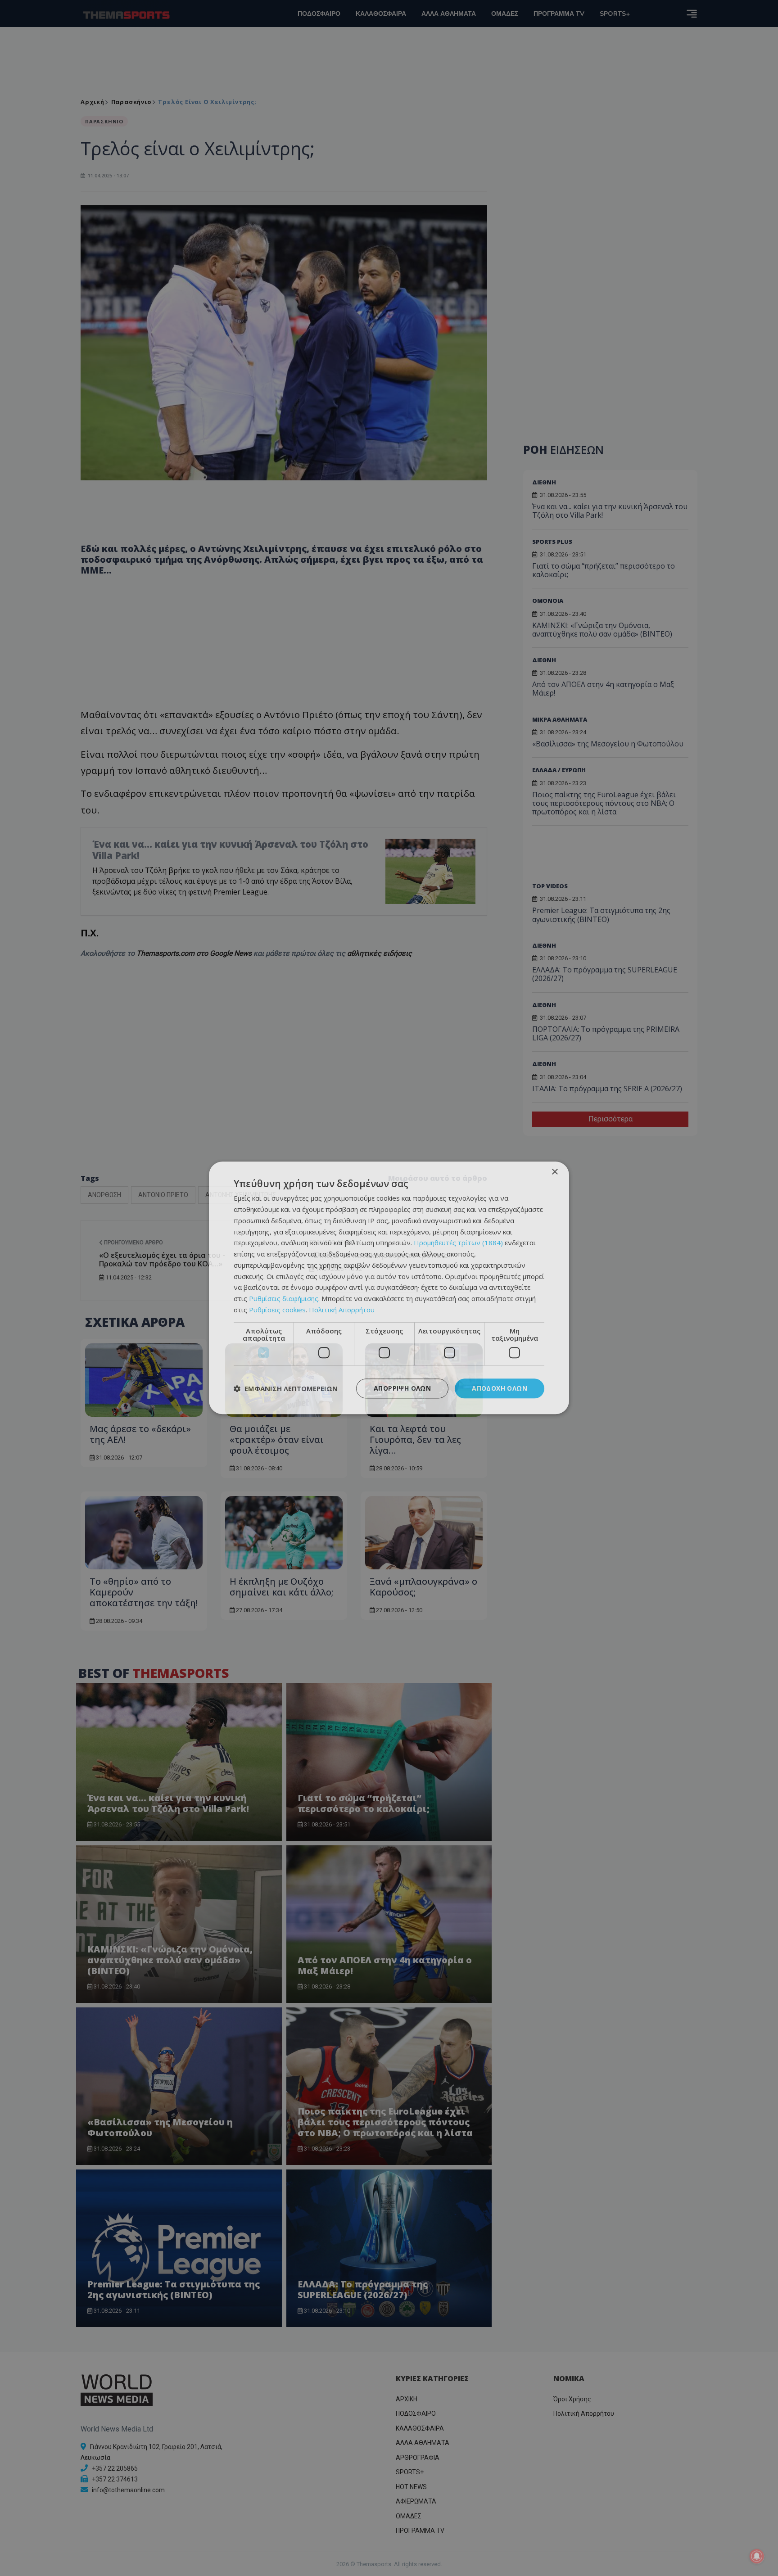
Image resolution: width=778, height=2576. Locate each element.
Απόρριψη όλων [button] (402, 1388)
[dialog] (389, 1288)
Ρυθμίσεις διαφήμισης (284, 1298)
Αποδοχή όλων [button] (500, 1388)
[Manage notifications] (757, 2556)
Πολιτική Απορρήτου (342, 1310)
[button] (286, 1388)
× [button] (554, 1172)
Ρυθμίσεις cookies (277, 1310)
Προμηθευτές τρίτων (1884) (458, 1243)
